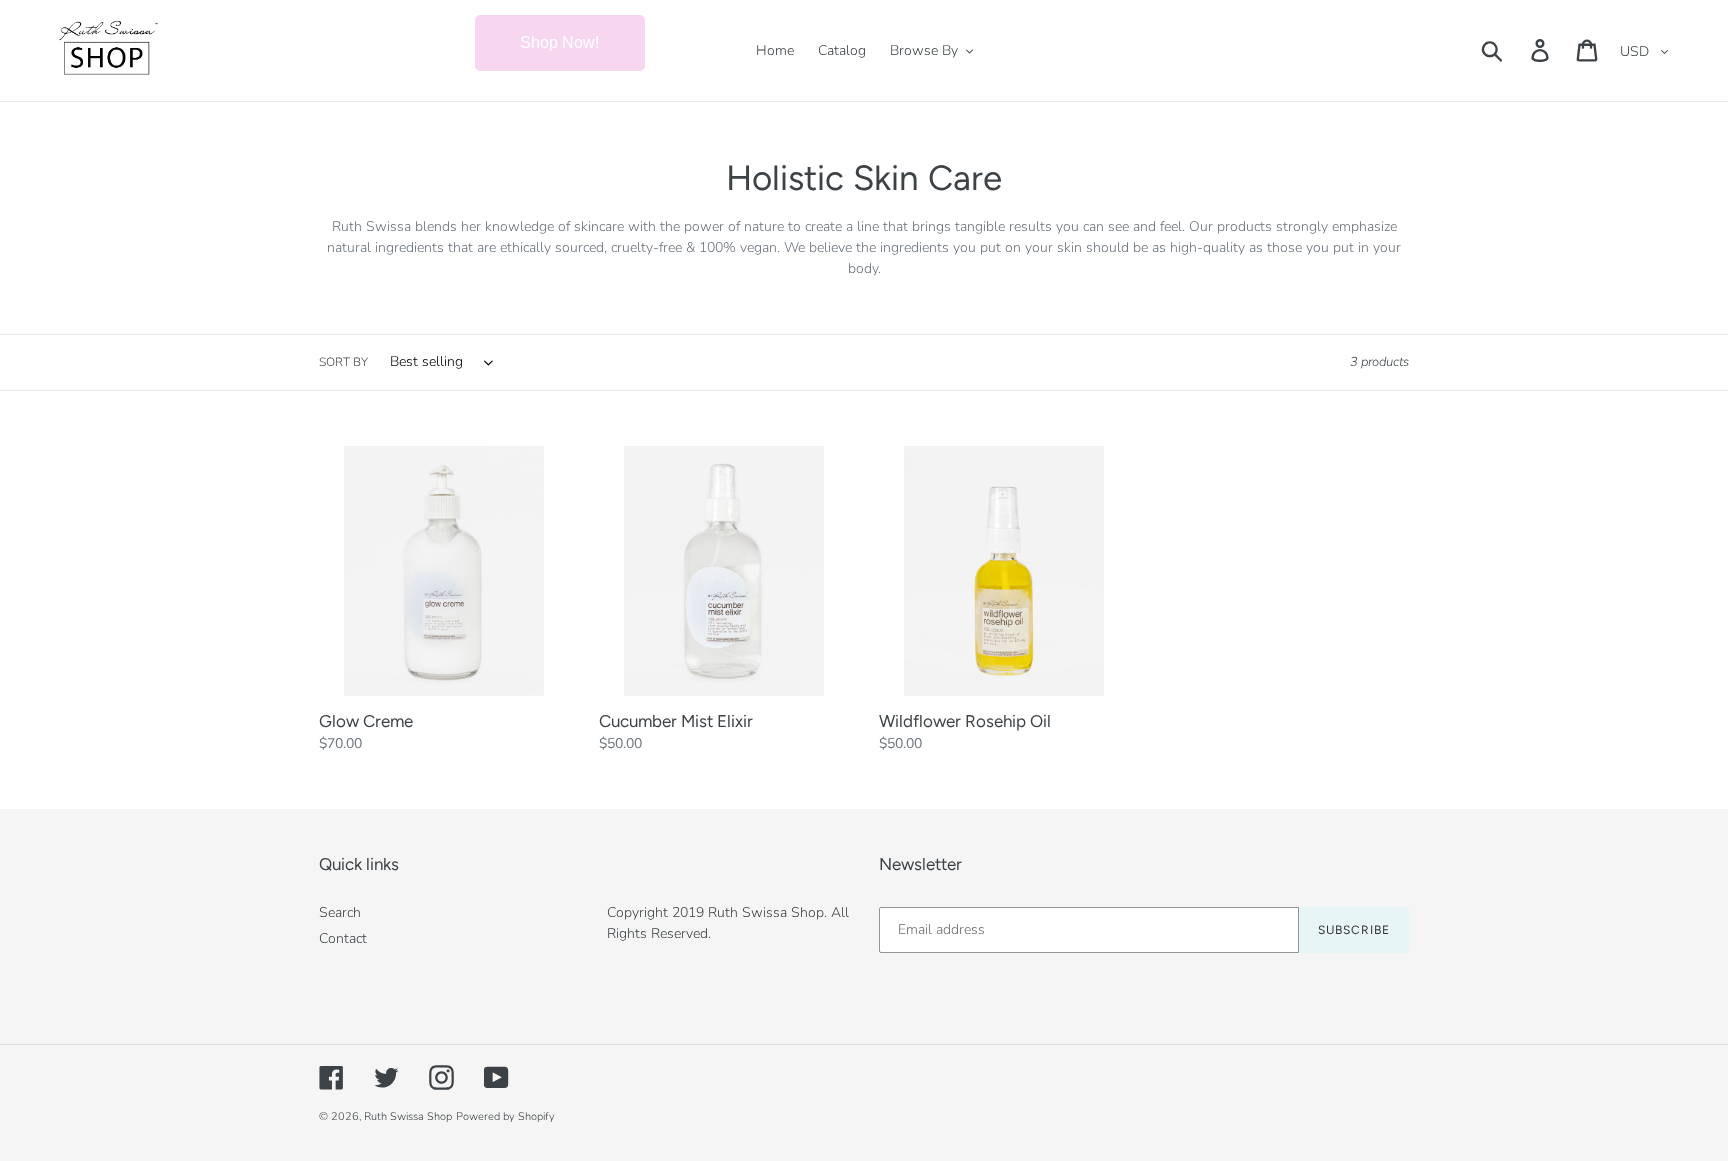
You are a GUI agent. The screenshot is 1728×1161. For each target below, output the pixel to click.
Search (340, 912)
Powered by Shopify (505, 1116)
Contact (343, 938)
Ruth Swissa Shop (408, 1116)
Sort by (343, 362)
